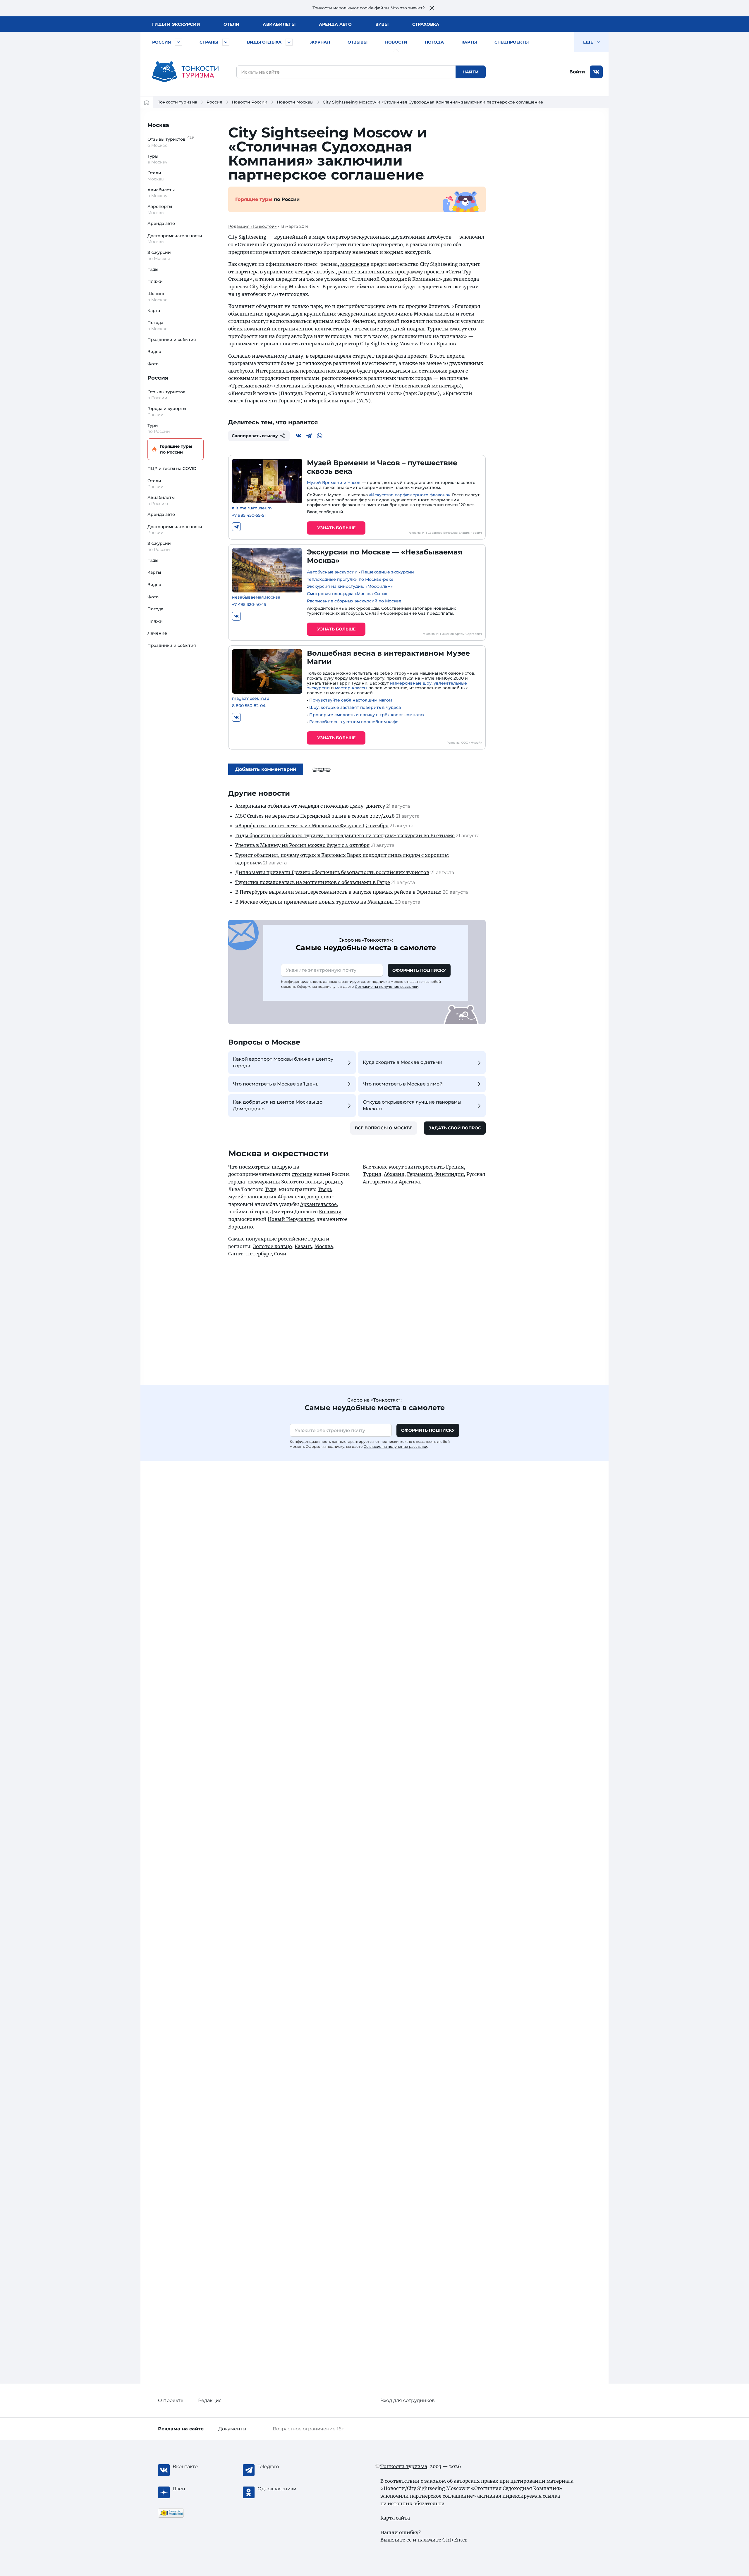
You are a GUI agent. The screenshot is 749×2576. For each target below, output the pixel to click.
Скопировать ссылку (255, 436)
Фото (153, 364)
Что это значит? (408, 8)
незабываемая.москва (256, 597)
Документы (232, 2429)
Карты (469, 42)
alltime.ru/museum (252, 508)
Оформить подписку (419, 970)
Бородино (241, 1227)
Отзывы (358, 42)
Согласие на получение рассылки (387, 987)
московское (355, 264)
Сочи (280, 1254)
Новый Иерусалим (291, 1219)
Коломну (330, 1212)
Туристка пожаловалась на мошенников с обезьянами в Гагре (313, 882)
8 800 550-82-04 (249, 706)
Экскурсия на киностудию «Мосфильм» (350, 586)
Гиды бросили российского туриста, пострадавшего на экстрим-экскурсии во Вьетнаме (345, 835)
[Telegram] (309, 436)
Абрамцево (291, 1197)
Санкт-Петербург (250, 1254)
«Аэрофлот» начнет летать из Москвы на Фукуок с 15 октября (312, 826)
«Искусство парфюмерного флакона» (409, 495)
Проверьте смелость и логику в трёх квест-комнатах (367, 715)
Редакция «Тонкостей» (252, 226)
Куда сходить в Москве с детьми (403, 1062)
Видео (154, 351)
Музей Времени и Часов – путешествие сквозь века (382, 467)
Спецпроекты (512, 42)
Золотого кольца (302, 1182)
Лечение (157, 633)
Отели (231, 24)
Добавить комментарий (266, 769)
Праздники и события (172, 340)
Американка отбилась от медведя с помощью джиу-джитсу (310, 806)
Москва (158, 125)
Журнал (320, 42)
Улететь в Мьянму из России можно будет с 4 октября (302, 845)
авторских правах (476, 2481)
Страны (209, 42)
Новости (396, 42)
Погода (434, 42)
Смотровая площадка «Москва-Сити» (347, 594)
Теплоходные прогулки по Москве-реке (350, 579)
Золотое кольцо (273, 1246)
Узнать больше (336, 528)
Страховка (426, 24)
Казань (303, 1246)
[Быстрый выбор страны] (226, 42)
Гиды (153, 269)
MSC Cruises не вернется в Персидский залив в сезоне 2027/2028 (315, 816)
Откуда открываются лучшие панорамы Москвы (412, 1105)
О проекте (171, 2400)
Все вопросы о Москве (384, 1128)
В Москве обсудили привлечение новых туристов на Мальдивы (315, 902)
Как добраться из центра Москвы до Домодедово (278, 1105)
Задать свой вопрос (455, 1128)
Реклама (181, 2429)
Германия (419, 1174)
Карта (154, 311)
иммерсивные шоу (411, 683)
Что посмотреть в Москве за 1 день (276, 1084)
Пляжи (155, 281)
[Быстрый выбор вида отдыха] (289, 42)
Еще (589, 42)
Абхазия (394, 1174)
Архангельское (318, 1204)
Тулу (270, 1189)
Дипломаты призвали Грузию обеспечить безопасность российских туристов (332, 872)
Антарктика (378, 1182)
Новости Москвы (295, 102)
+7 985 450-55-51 (249, 515)
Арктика (409, 1182)
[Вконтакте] (298, 436)
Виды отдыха (264, 42)
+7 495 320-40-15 (249, 605)
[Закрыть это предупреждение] (432, 8)
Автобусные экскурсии (332, 572)
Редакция (210, 2400)
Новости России (250, 102)
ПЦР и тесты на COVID (172, 468)
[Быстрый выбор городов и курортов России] (178, 42)
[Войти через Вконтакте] (596, 72)
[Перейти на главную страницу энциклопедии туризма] (185, 72)
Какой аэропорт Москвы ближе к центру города (283, 1062)
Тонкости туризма (178, 102)
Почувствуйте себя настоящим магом (351, 700)
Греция (455, 1167)
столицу (302, 1174)
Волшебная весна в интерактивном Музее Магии (388, 657)
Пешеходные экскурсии (388, 572)
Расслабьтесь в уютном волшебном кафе (354, 722)
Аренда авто (335, 24)
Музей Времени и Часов (334, 483)
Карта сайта (395, 2518)
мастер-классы (351, 688)
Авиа (279, 24)
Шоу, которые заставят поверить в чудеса (355, 707)
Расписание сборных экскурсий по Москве (354, 601)
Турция (372, 1174)
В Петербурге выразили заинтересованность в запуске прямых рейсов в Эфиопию (338, 892)
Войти (577, 72)
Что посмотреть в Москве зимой (403, 1084)
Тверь (325, 1189)
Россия (162, 42)
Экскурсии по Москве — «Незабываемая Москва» (385, 556)
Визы (382, 24)
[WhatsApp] (319, 436)
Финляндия (449, 1174)
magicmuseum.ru (251, 698)
